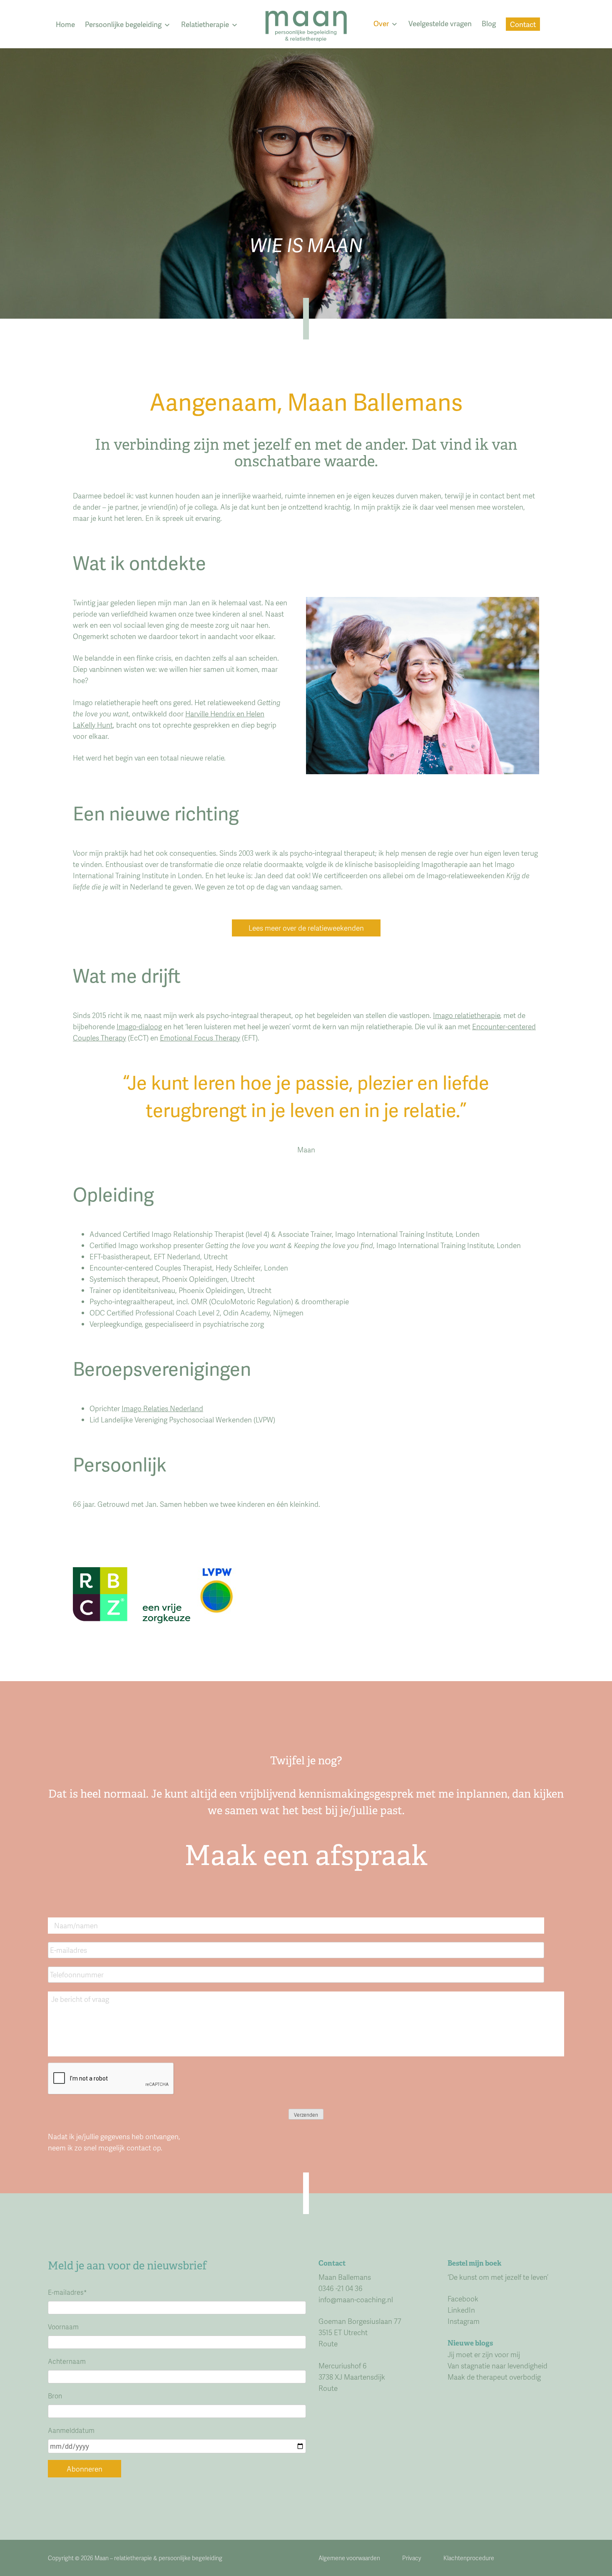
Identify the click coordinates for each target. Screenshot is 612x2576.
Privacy (412, 2558)
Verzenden (306, 2115)
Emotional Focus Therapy (200, 1038)
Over (381, 23)
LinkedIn (461, 2310)
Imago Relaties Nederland (162, 1408)
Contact (523, 24)
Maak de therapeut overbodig (494, 2377)
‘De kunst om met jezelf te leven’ (498, 2277)
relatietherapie (133, 2558)
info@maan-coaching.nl (356, 2299)
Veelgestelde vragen (440, 23)
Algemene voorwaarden (349, 2558)
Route (328, 2343)
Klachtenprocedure (469, 2558)
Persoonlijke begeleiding (123, 24)
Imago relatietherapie (466, 1015)
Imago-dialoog (139, 1026)
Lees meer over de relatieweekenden (306, 928)
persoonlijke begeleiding (190, 2558)
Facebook (463, 2299)
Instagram (464, 2321)
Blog (489, 23)
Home (65, 24)
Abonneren (85, 2469)
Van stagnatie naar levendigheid (498, 2365)
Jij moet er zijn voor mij (484, 2354)
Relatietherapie (205, 24)
